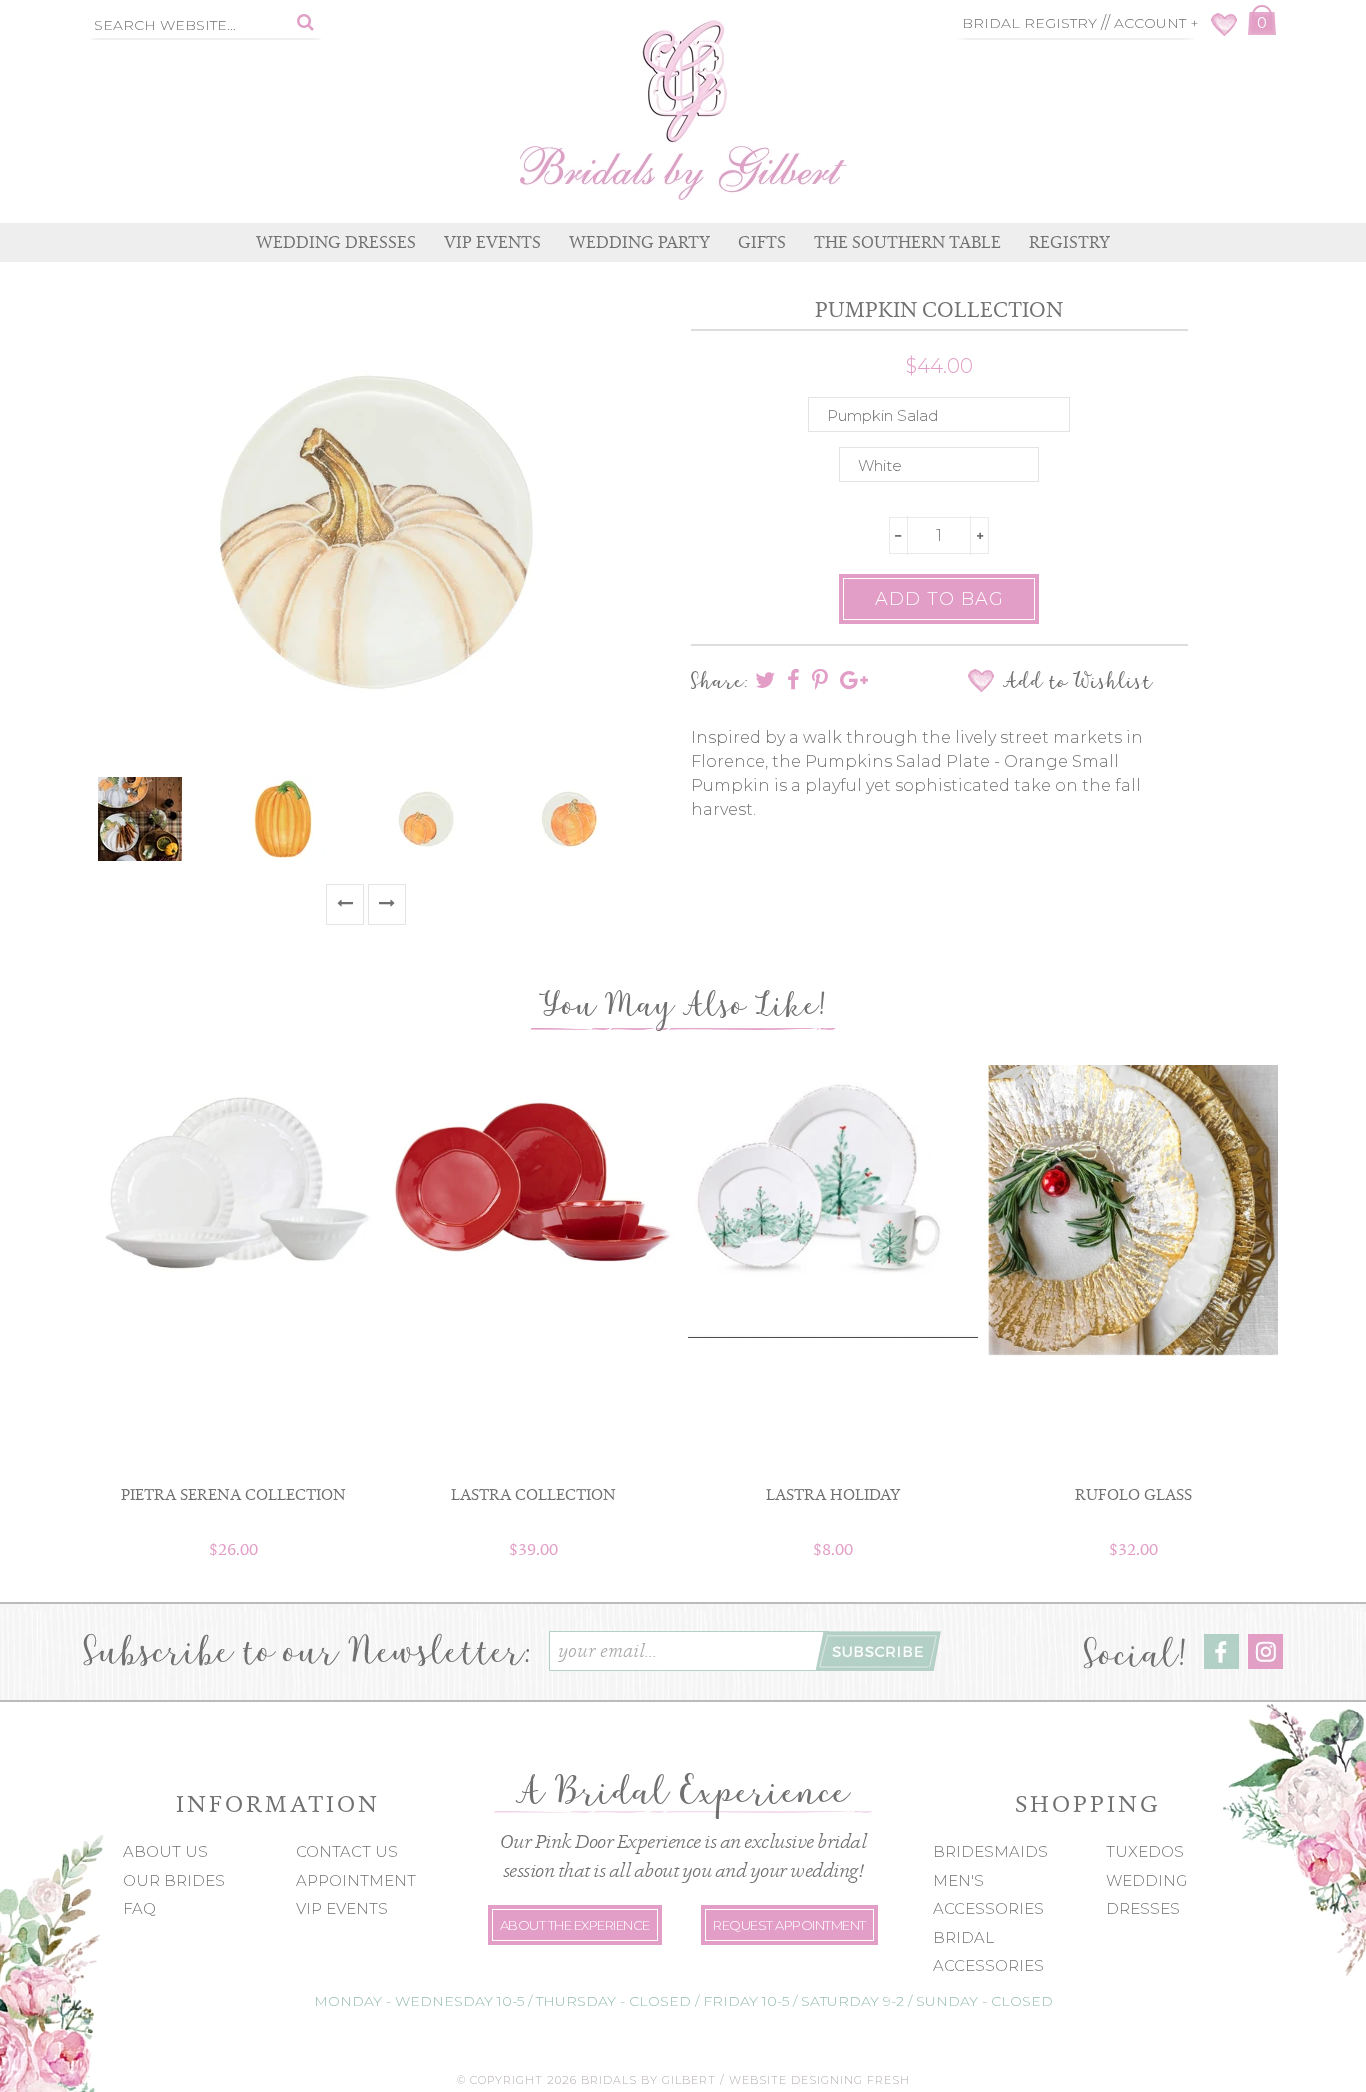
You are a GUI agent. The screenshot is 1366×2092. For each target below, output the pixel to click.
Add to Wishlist (1077, 681)
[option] (162, 819)
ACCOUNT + (1156, 23)
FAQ (139, 1908)
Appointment (356, 1880)
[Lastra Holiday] (833, 1201)
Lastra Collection (533, 1494)
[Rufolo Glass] (1133, 1210)
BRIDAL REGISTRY (1029, 23)
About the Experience (575, 1925)
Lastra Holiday (833, 1494)
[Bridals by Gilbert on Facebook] (1221, 1663)
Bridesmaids (990, 1851)
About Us (165, 1851)
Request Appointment (789, 1925)
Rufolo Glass (1133, 1494)
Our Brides (174, 1880)
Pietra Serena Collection (233, 1494)
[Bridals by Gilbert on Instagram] (1265, 1663)
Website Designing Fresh (819, 2080)
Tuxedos (1145, 1851)
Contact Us (347, 1851)
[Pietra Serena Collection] (233, 1195)
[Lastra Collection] (533, 1174)
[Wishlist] (1224, 30)
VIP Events (342, 1908)
